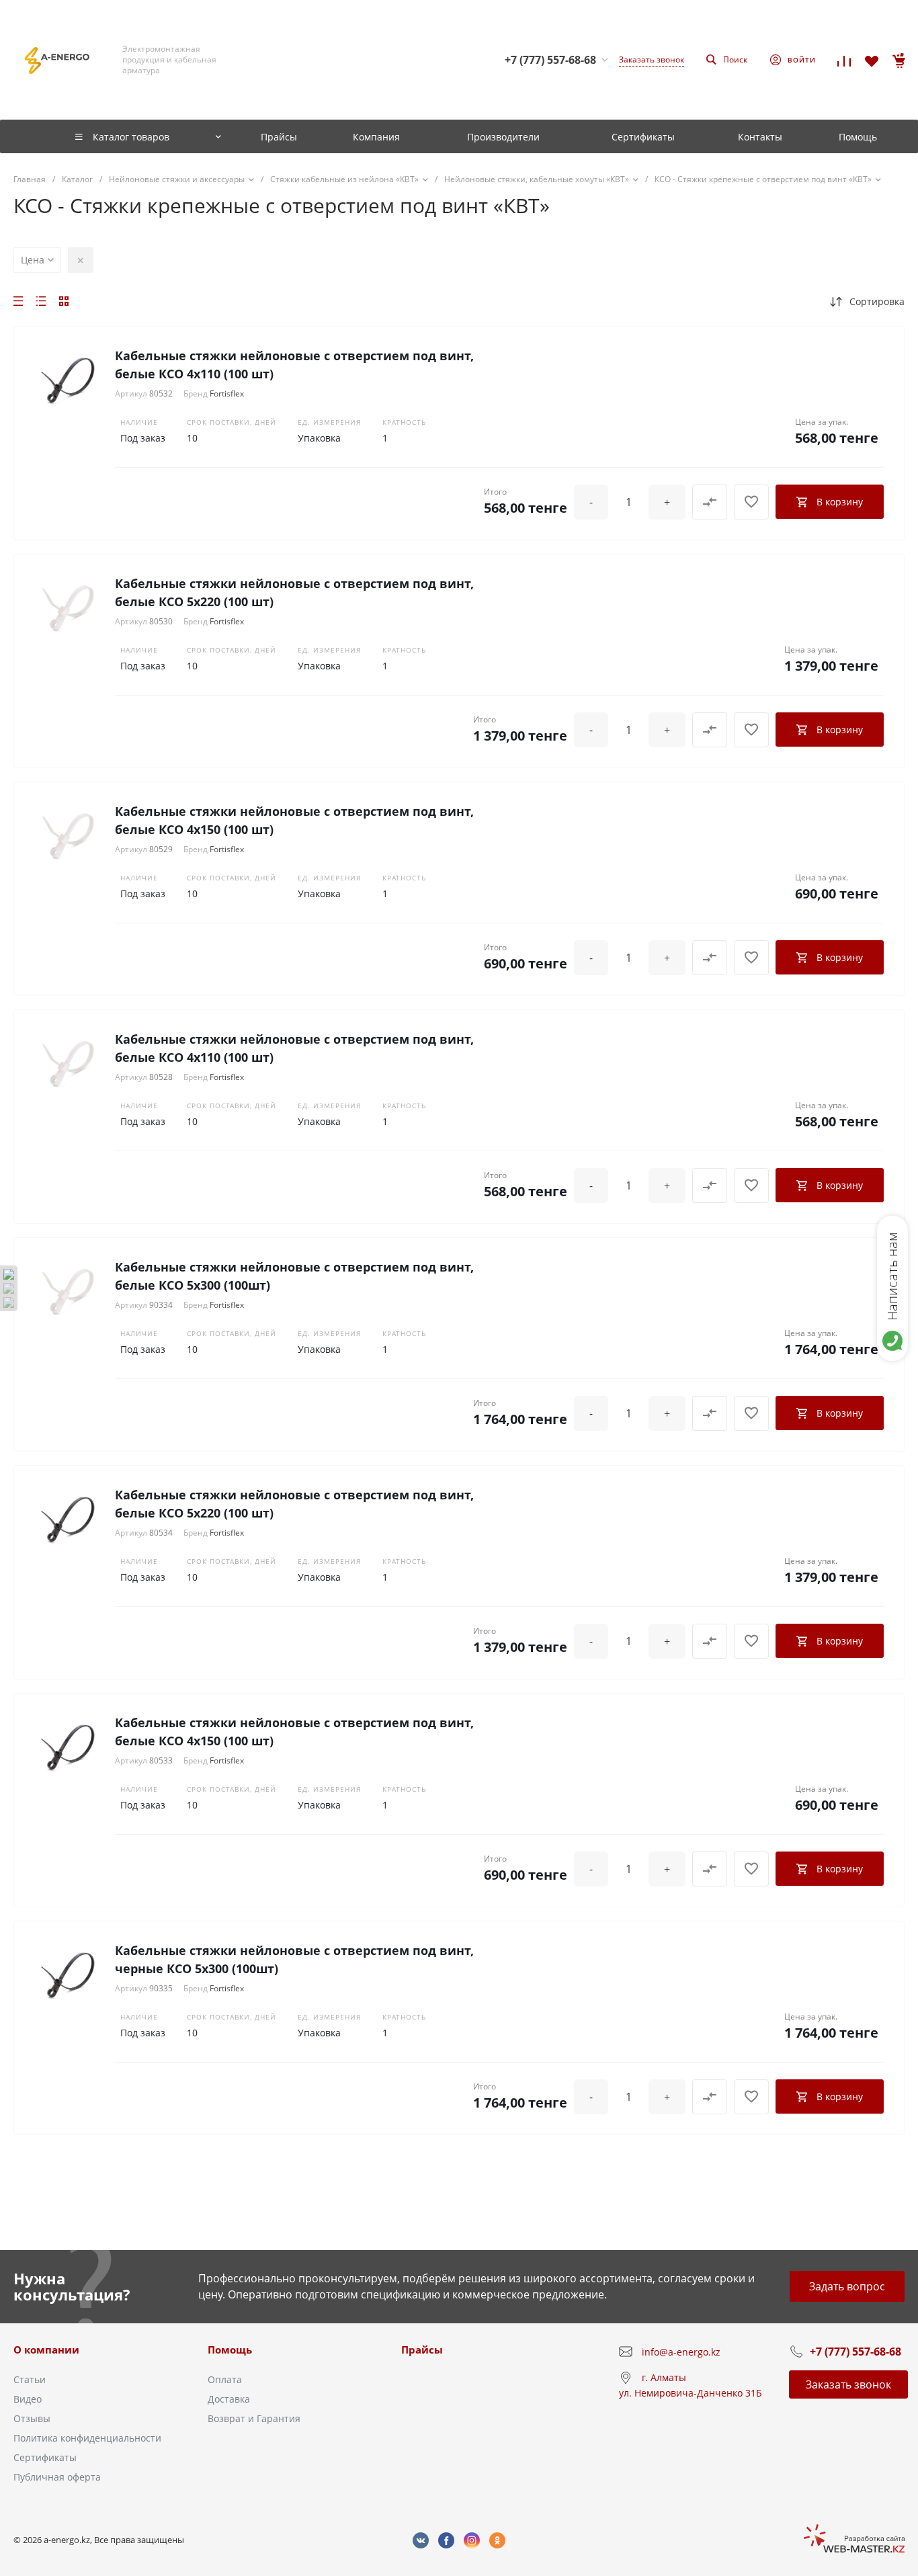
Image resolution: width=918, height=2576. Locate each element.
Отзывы (32, 2418)
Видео (28, 2399)
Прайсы (422, 2350)
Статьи (30, 2379)
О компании (46, 2350)
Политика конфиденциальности (87, 2438)
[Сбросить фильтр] (81, 260)
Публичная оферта (57, 2477)
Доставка (229, 2399)
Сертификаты (45, 2457)
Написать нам (892, 1276)
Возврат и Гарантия (254, 2418)
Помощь (230, 2350)
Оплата (225, 2379)
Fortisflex (227, 393)
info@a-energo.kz (681, 2352)
